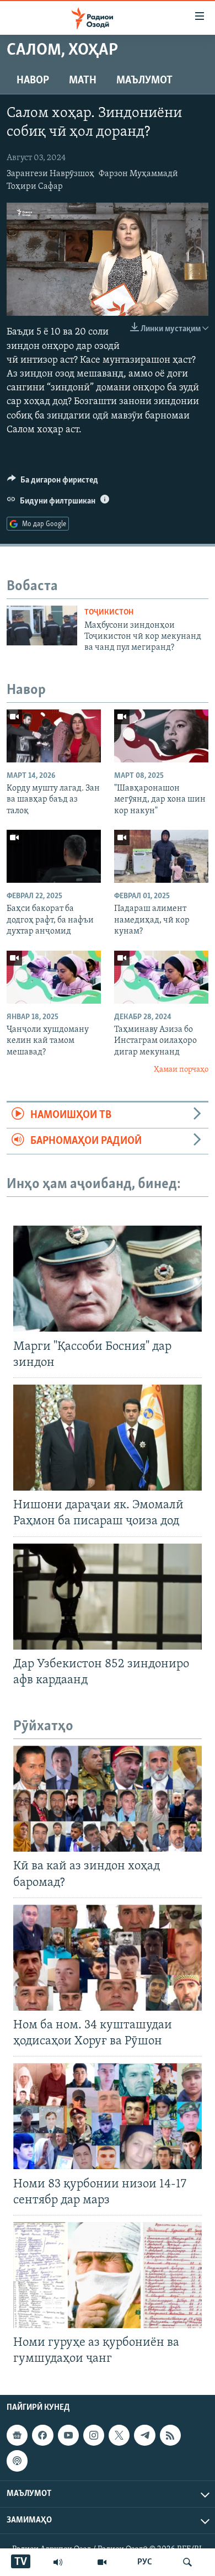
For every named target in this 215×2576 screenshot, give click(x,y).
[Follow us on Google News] (17, 2435)
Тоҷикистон (109, 613)
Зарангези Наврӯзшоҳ (50, 174)
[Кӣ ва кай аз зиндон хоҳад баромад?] (108, 1799)
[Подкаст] (17, 2461)
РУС (145, 2562)
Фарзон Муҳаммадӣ (138, 174)
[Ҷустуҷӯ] (187, 2562)
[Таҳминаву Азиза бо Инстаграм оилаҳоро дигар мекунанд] (161, 977)
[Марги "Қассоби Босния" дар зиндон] (108, 1279)
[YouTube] (102, 2562)
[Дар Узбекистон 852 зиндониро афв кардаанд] (108, 1597)
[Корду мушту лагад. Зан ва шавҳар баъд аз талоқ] (54, 736)
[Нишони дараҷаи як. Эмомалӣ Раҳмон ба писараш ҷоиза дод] (108, 1438)
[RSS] (170, 2435)
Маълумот (144, 81)
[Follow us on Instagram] (94, 2435)
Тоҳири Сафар (35, 187)
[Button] (53, 483)
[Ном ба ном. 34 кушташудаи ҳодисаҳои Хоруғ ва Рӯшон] (108, 1958)
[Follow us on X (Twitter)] (119, 2435)
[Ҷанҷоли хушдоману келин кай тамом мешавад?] (54, 977)
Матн (83, 81)
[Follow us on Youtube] (68, 2435)
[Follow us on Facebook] (42, 2435)
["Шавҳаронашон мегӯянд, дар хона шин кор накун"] (161, 736)
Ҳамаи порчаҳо (181, 1070)
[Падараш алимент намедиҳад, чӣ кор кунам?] (161, 856)
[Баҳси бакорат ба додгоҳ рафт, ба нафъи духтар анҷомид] (54, 856)
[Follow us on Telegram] (144, 2435)
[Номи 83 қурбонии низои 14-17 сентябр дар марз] (108, 2116)
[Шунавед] (58, 2562)
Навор (33, 81)
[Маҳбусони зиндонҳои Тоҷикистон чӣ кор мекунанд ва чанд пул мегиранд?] (42, 626)
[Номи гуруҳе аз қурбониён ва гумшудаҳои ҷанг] (108, 2275)
